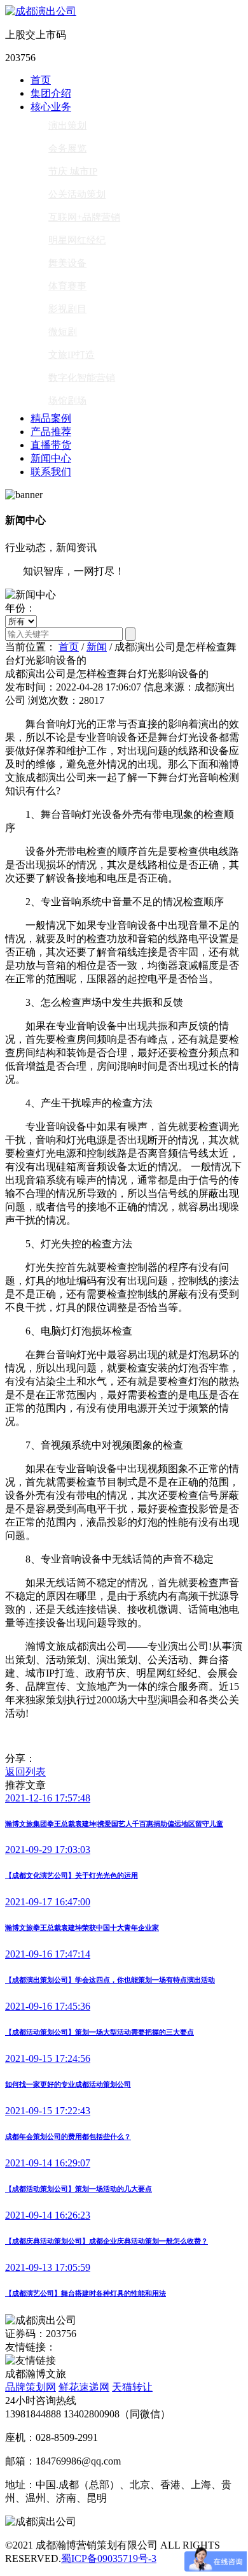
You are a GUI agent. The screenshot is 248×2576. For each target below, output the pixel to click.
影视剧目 (67, 309)
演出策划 (67, 125)
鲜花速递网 (84, 2387)
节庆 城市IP (73, 171)
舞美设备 (67, 263)
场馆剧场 (67, 401)
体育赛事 (67, 286)
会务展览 (67, 148)
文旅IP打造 (72, 355)
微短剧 (63, 332)
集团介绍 (51, 93)
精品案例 (51, 418)
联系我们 (51, 472)
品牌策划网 (31, 2387)
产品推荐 (51, 432)
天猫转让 (132, 2387)
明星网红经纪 (77, 240)
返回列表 (25, 1772)
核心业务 (51, 107)
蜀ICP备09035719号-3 (109, 2558)
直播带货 (51, 445)
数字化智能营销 (82, 378)
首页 (41, 80)
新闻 (97, 647)
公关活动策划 (77, 194)
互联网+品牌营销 (84, 217)
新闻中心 (51, 458)
